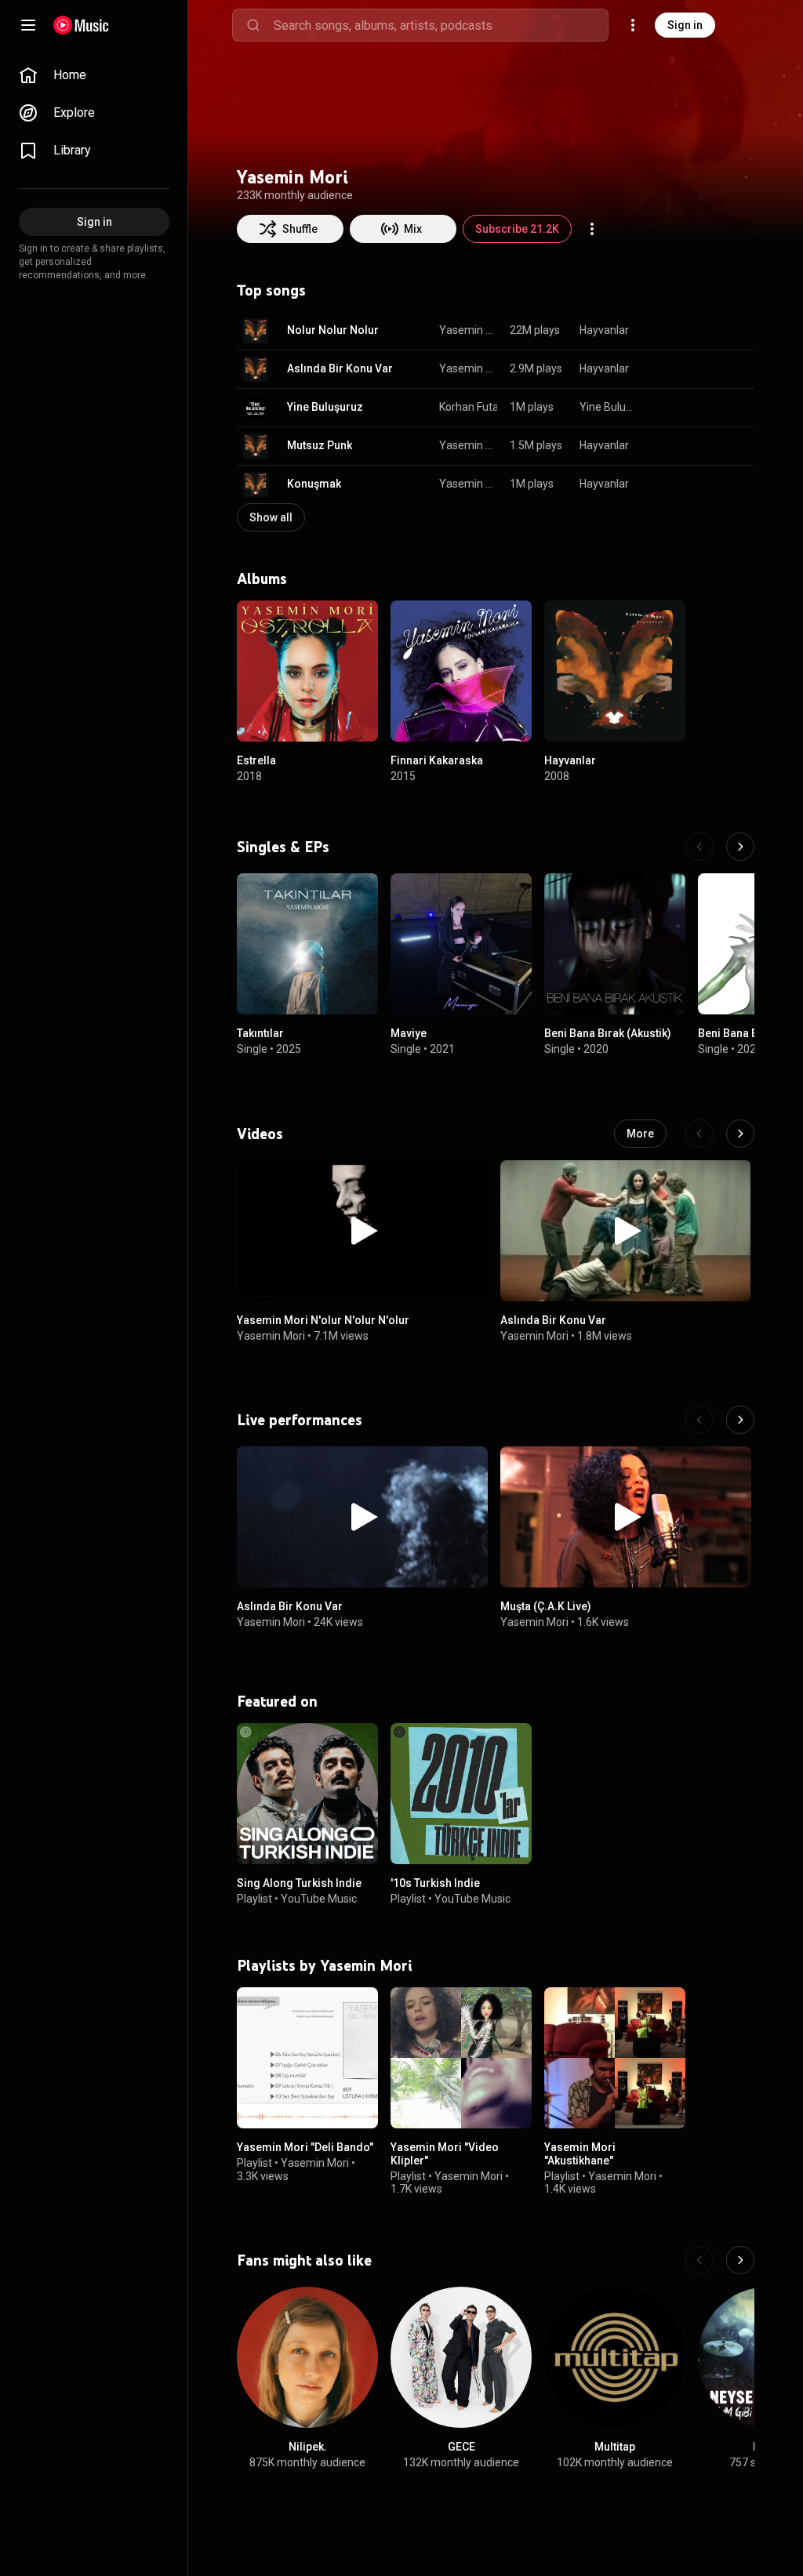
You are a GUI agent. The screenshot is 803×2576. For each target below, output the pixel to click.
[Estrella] (307, 671)
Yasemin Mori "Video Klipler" (445, 2154)
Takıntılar (260, 1033)
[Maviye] (461, 944)
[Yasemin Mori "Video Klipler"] (461, 2058)
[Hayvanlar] (615, 671)
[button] (256, 331)
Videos (260, 1134)
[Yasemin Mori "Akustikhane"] (615, 2058)
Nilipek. (308, 2447)
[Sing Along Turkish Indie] (307, 1794)
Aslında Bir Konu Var (340, 368)
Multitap (615, 2447)
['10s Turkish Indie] (461, 1794)
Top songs (271, 290)
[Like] (663, 331)
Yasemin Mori (469, 330)
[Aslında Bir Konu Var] (626, 1231)
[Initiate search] (253, 25)
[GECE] (461, 2357)
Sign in (685, 25)
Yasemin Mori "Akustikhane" (580, 2154)
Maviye (409, 1033)
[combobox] (441, 25)
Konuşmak (314, 484)
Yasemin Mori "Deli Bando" (305, 2147)
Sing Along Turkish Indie (299, 1883)
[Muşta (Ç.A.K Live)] (626, 1517)
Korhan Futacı (473, 407)
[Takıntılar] (307, 944)
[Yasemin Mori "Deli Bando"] (307, 2058)
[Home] (81, 25)
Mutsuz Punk (320, 445)
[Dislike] (693, 331)
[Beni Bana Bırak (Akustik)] (615, 944)
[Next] (740, 847)
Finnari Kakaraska (437, 760)
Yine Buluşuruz (325, 407)
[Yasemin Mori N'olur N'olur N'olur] (362, 1231)
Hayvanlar (604, 330)
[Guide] (28, 25)
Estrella (256, 760)
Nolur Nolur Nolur (333, 330)
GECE (461, 2447)
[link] (94, 75)
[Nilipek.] (307, 2357)
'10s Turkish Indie (435, 1883)
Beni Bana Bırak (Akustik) (608, 1033)
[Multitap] (615, 2357)
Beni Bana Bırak (738, 1033)
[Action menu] (592, 229)
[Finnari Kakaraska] (461, 671)
